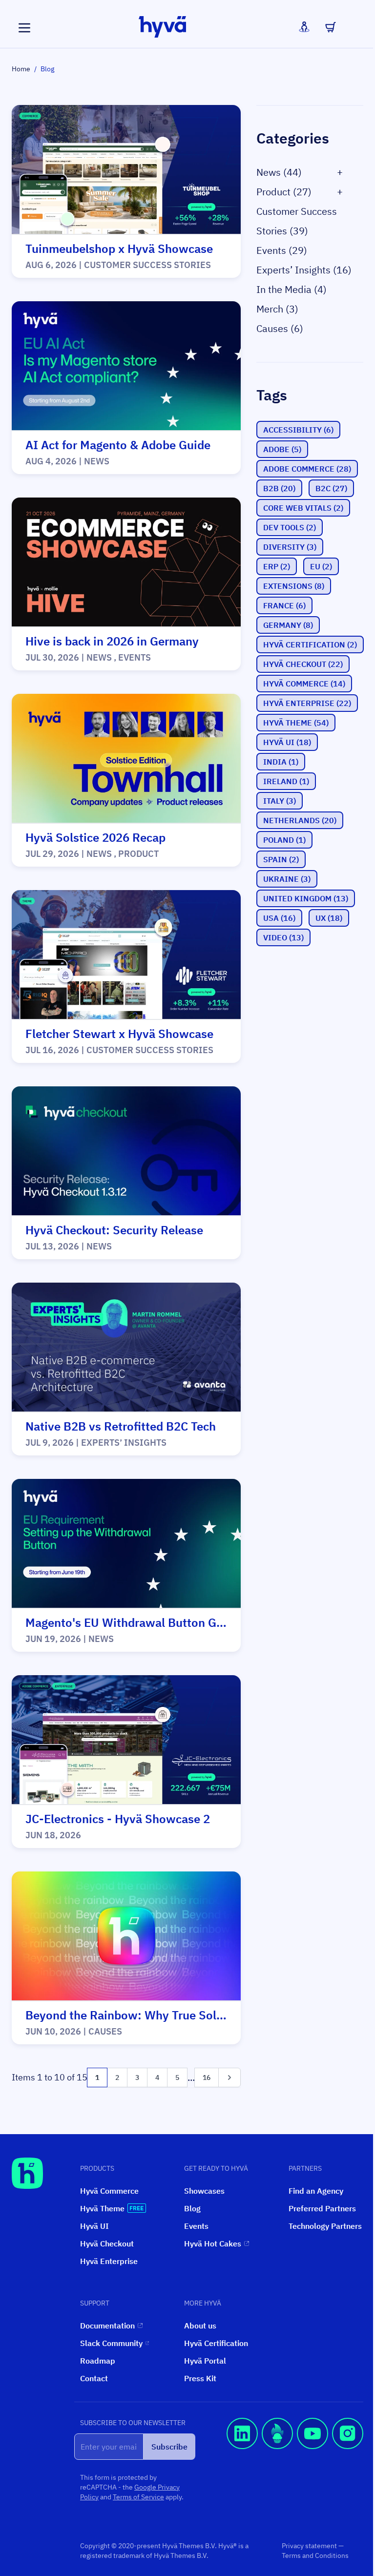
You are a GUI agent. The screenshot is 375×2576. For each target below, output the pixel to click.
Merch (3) (277, 309)
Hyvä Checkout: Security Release (114, 1230)
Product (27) (284, 192)
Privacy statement (310, 2546)
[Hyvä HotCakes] (277, 2464)
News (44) (279, 172)
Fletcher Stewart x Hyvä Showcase (119, 1034)
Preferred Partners (322, 2208)
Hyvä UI (94, 2226)
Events (135, 657)
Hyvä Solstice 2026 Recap (95, 837)
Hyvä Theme (102, 2208)
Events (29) (282, 250)
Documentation (107, 2326)
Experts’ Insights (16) (304, 270)
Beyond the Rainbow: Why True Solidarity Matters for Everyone (196, 2015)
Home (21, 69)
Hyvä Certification (216, 2343)
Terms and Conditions (315, 2555)
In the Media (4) (292, 289)
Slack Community (111, 2343)
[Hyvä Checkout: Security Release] (126, 1151)
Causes (105, 2031)
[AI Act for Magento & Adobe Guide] (126, 366)
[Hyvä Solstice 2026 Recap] (126, 759)
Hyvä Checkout (107, 2244)
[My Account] (304, 27)
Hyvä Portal (205, 2361)
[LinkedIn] (242, 2464)
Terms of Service (138, 2497)
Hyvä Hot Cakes (213, 2244)
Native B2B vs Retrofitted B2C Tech (121, 1426)
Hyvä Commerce (109, 2191)
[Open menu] (24, 28)
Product (138, 854)
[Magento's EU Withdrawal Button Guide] (126, 1544)
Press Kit (200, 2378)
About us (200, 2326)
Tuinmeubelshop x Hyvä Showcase (119, 249)
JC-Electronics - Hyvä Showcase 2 (118, 1819)
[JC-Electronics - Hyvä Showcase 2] (126, 1740)
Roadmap (98, 2361)
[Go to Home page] (163, 27)
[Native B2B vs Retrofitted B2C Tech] (126, 1348)
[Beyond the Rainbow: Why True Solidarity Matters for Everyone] (126, 1936)
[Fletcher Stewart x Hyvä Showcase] (126, 955)
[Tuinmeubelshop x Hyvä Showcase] (126, 170)
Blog (192, 2208)
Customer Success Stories (147, 265)
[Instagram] (348, 2464)
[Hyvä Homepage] (27, 2173)
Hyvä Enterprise (109, 2261)
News (97, 461)
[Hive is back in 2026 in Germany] (126, 562)
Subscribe (169, 2447)
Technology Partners (325, 2226)
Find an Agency (316, 2191)
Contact (94, 2378)
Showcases (204, 2191)
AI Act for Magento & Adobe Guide (118, 445)
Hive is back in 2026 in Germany (112, 641)
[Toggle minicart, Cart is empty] (331, 27)
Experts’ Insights (124, 1443)
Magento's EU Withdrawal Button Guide (133, 1622)
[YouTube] (312, 2464)
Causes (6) (280, 328)
